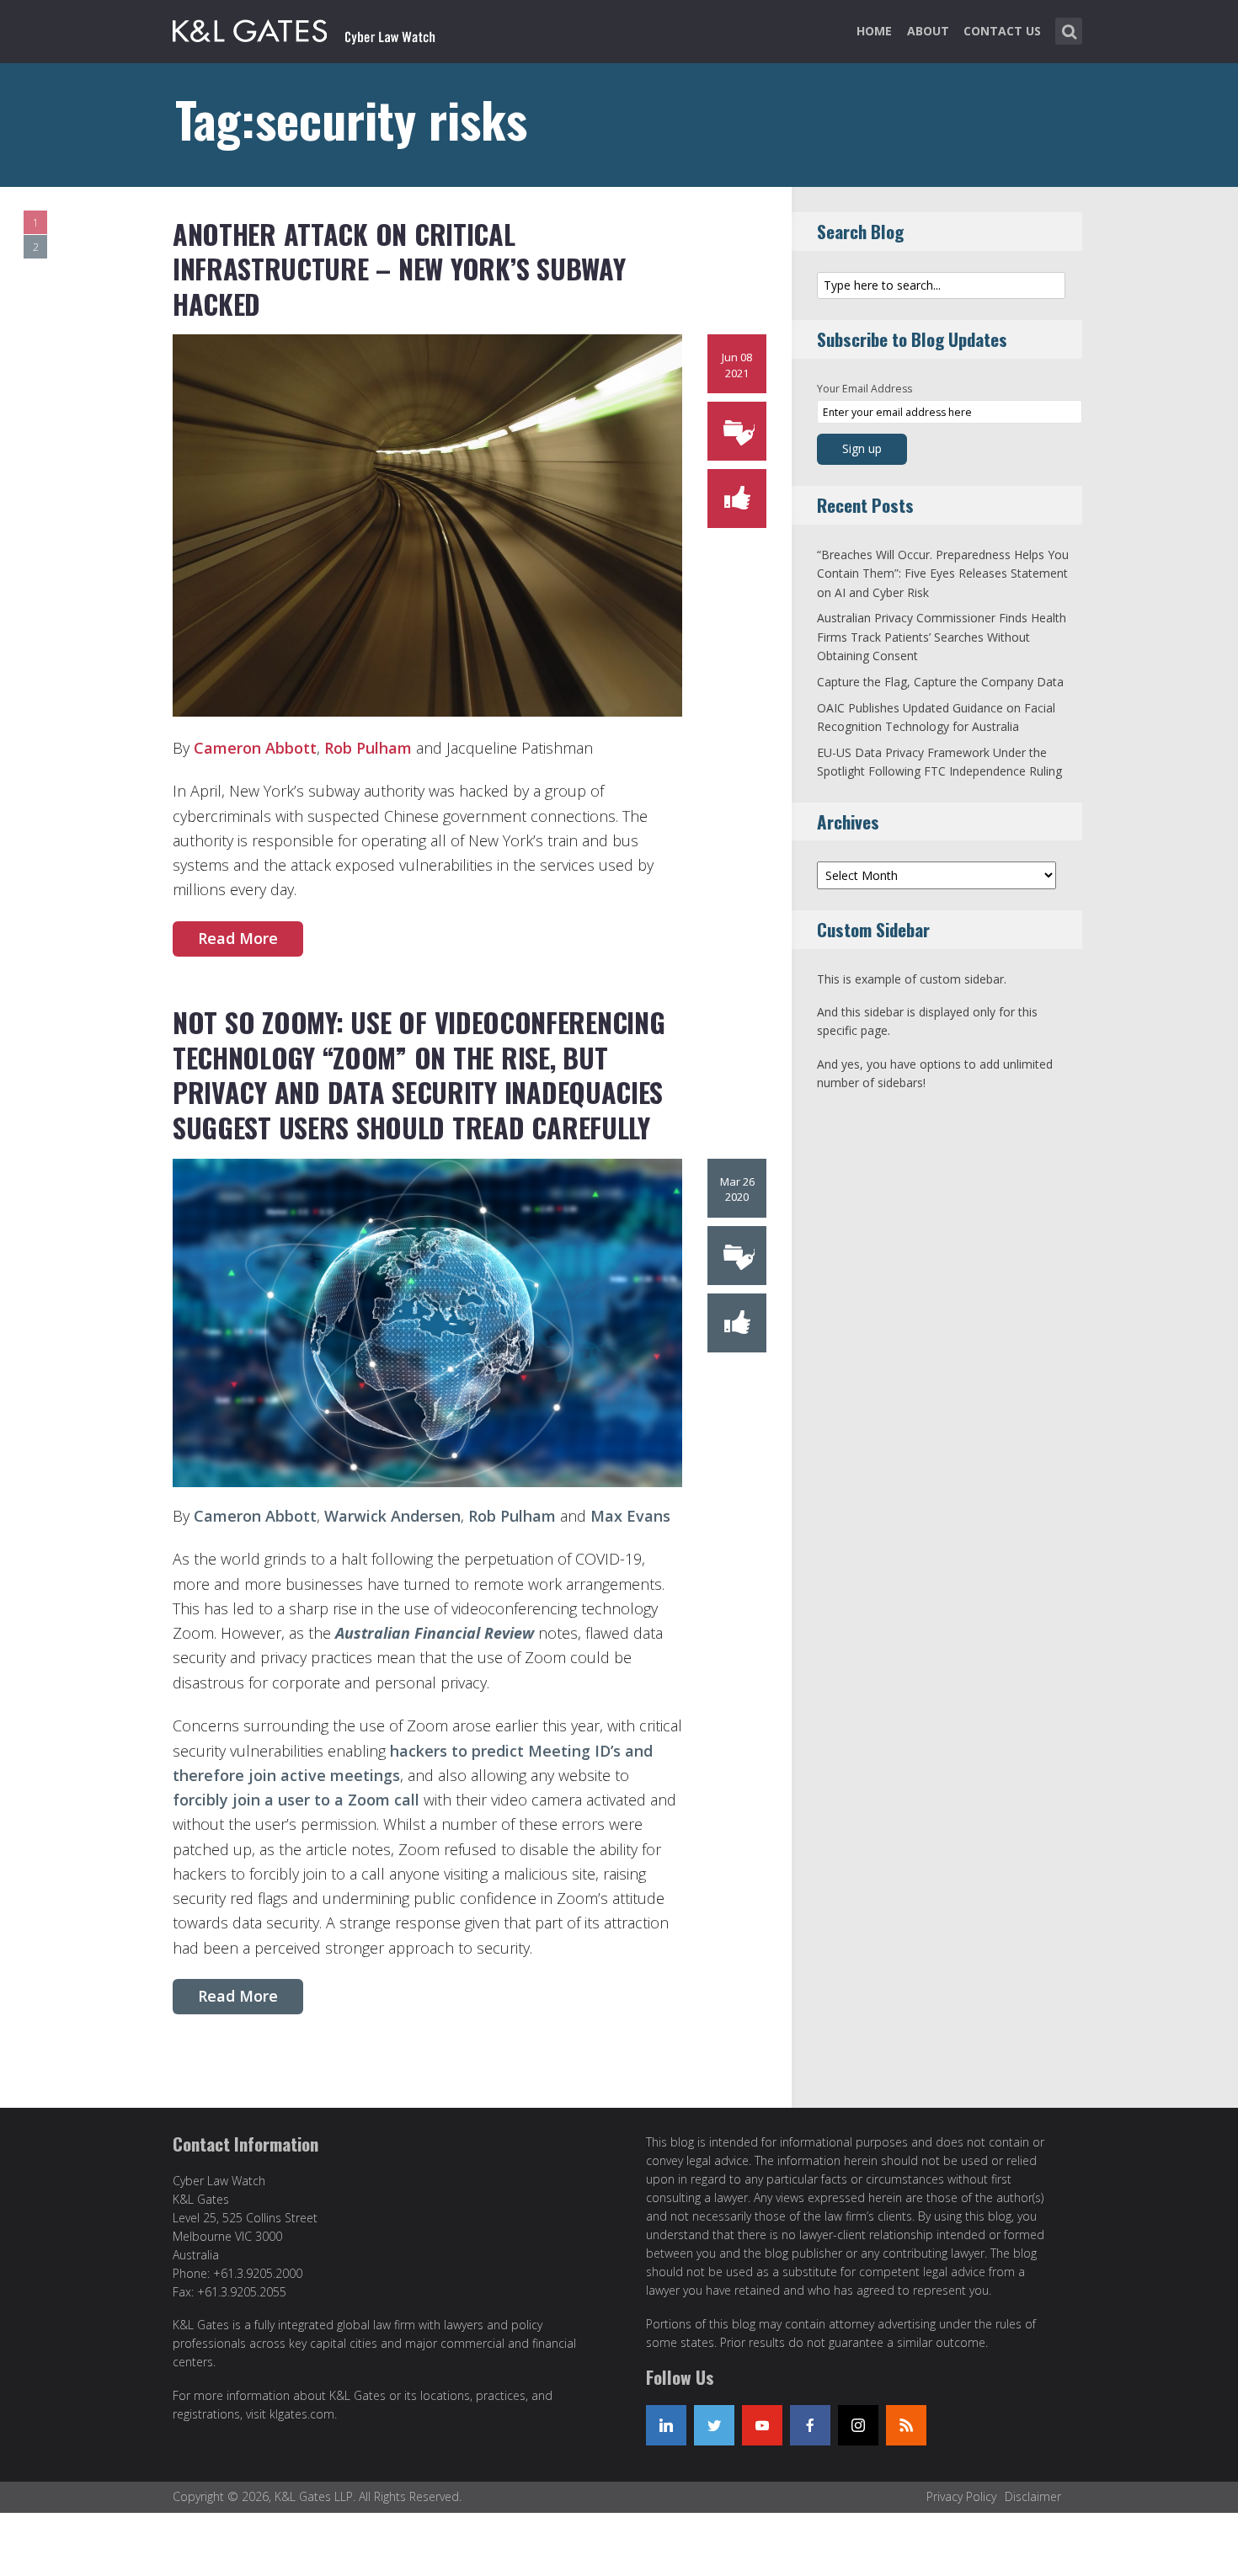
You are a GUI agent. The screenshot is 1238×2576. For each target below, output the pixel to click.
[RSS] (906, 2425)
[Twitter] (714, 2425)
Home (874, 31)
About (928, 31)
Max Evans (630, 1516)
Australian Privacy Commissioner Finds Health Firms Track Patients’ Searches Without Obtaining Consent (942, 637)
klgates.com (302, 2414)
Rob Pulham (368, 748)
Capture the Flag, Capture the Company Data (940, 682)
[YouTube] (762, 2425)
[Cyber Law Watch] (318, 28)
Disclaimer (1033, 2496)
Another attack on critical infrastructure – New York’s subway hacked (399, 269)
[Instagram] (858, 2425)
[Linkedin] (666, 2425)
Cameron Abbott (255, 748)
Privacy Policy (961, 2496)
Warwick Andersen (392, 1516)
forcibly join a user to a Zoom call (296, 1800)
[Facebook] (810, 2425)
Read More (238, 938)
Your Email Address (864, 389)
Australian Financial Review (435, 1633)
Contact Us (1002, 31)
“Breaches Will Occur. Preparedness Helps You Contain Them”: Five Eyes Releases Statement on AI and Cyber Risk (943, 573)
